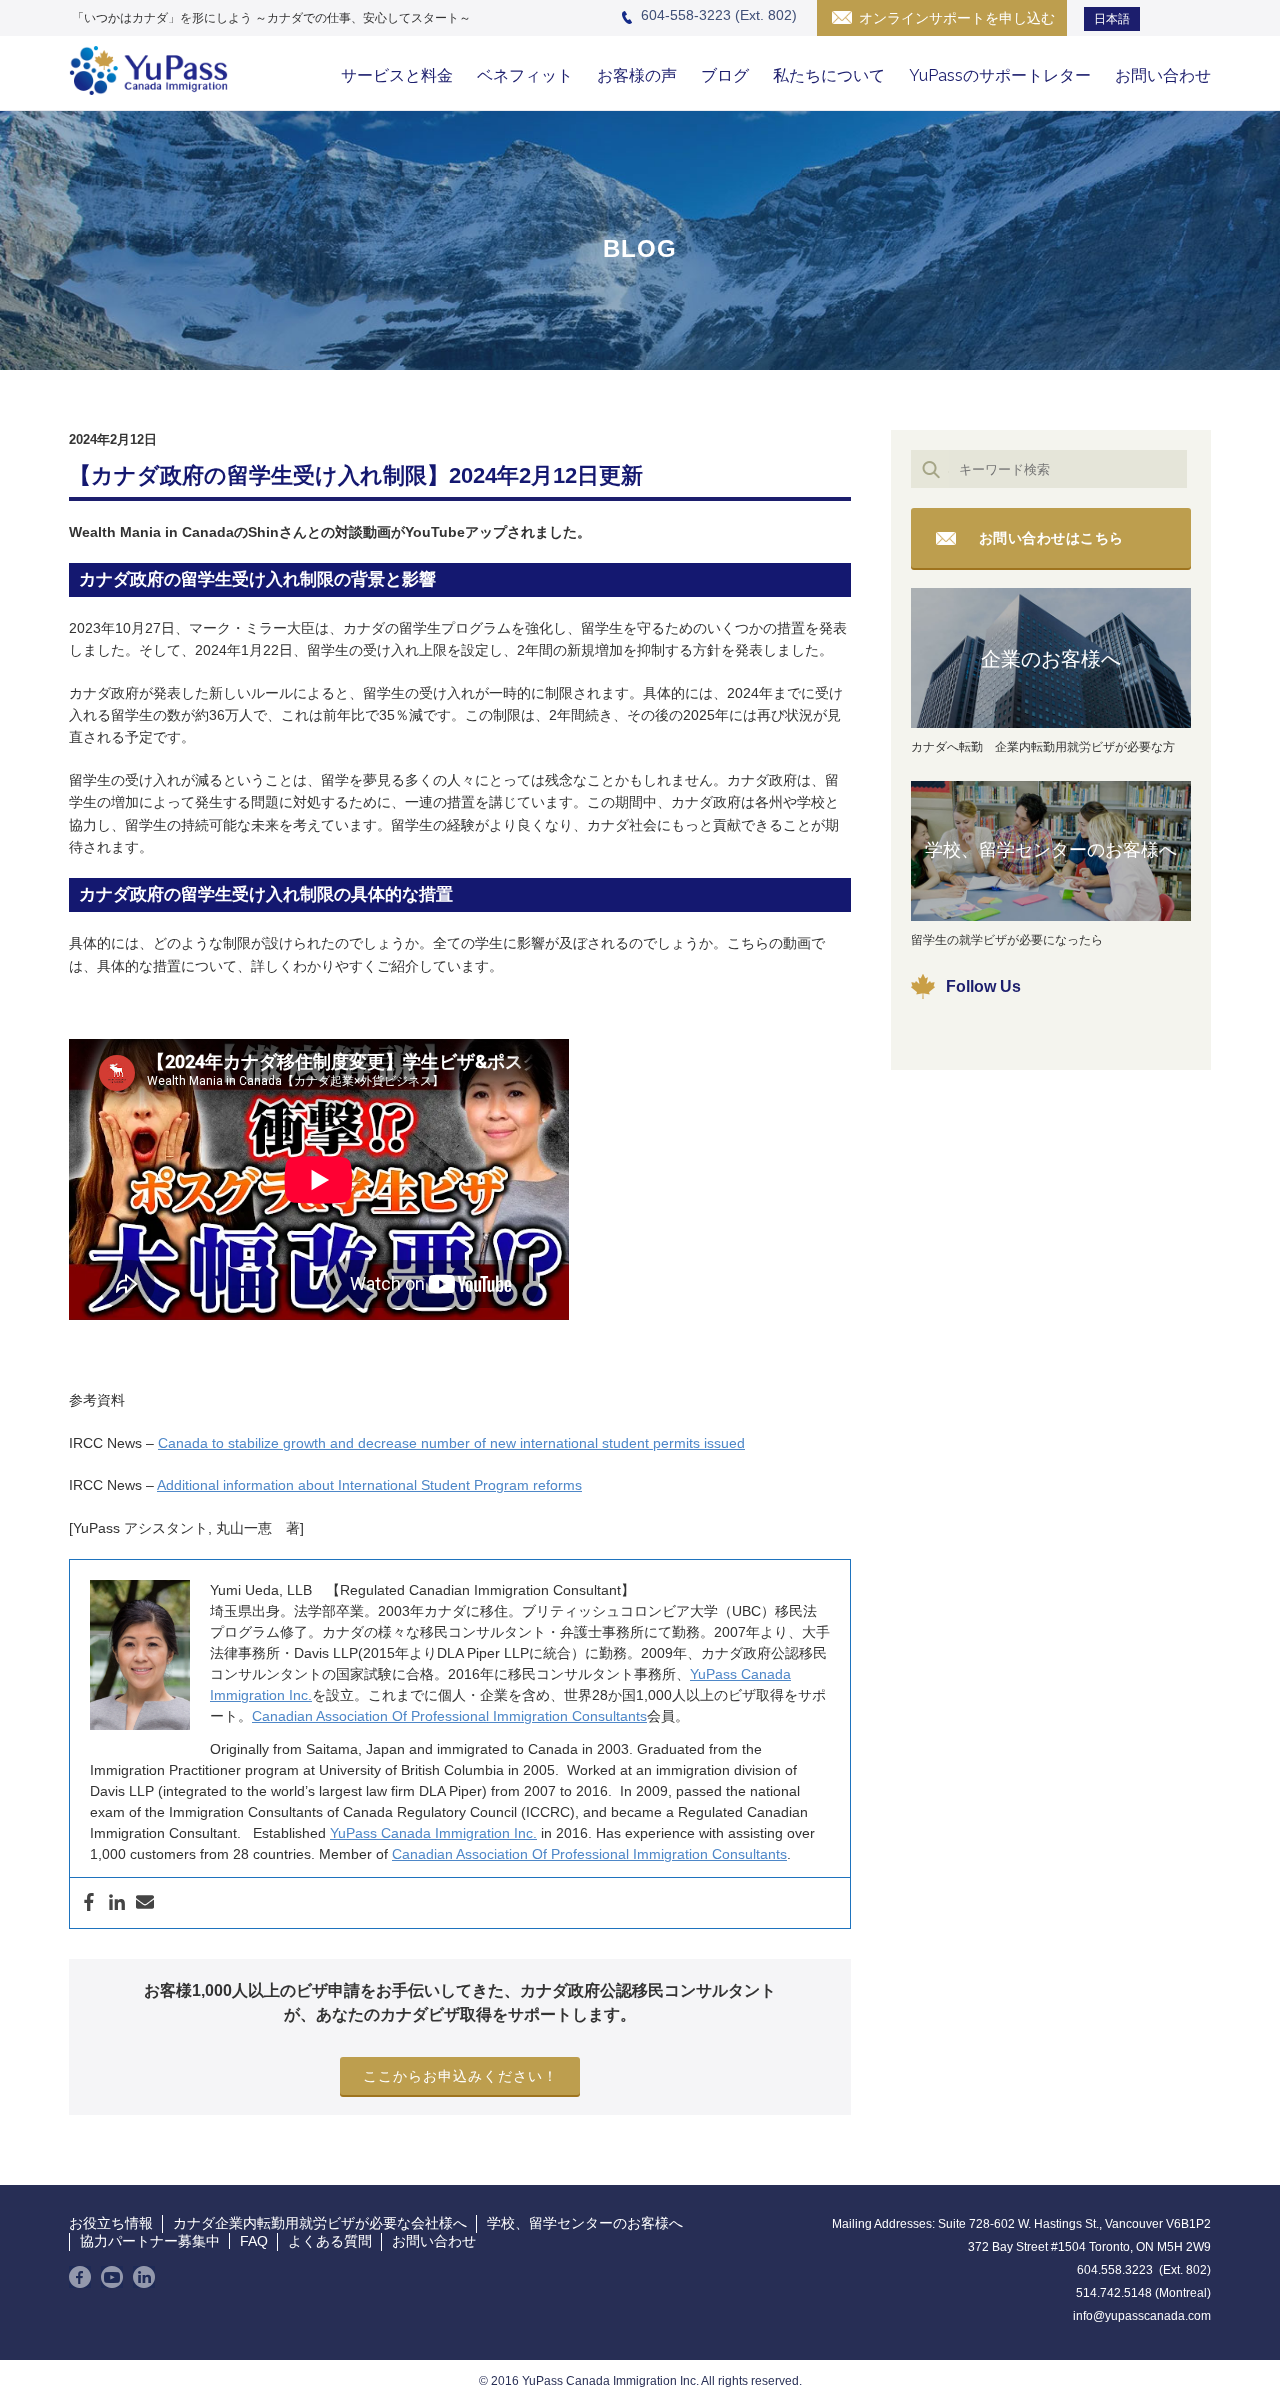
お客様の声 (637, 75)
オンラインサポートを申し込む (957, 18)
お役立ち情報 (111, 2223)
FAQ (254, 2241)
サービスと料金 (397, 75)
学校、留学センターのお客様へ (1051, 850)
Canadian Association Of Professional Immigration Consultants (449, 1716)
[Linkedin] (117, 1903)
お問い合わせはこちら (1051, 538)
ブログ (725, 75)
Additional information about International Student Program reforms (369, 1485)
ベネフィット (525, 75)
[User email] (145, 1903)
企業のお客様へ (1051, 659)
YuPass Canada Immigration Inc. (433, 1833)
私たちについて (829, 75)
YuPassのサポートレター (1000, 75)
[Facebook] (89, 1903)
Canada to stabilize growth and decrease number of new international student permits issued (451, 1443)
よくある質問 (330, 2241)
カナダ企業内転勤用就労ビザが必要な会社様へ (320, 2223)
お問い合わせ (1163, 75)
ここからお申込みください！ (460, 2076)
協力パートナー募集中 (150, 2241)
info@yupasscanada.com (1142, 2316)
